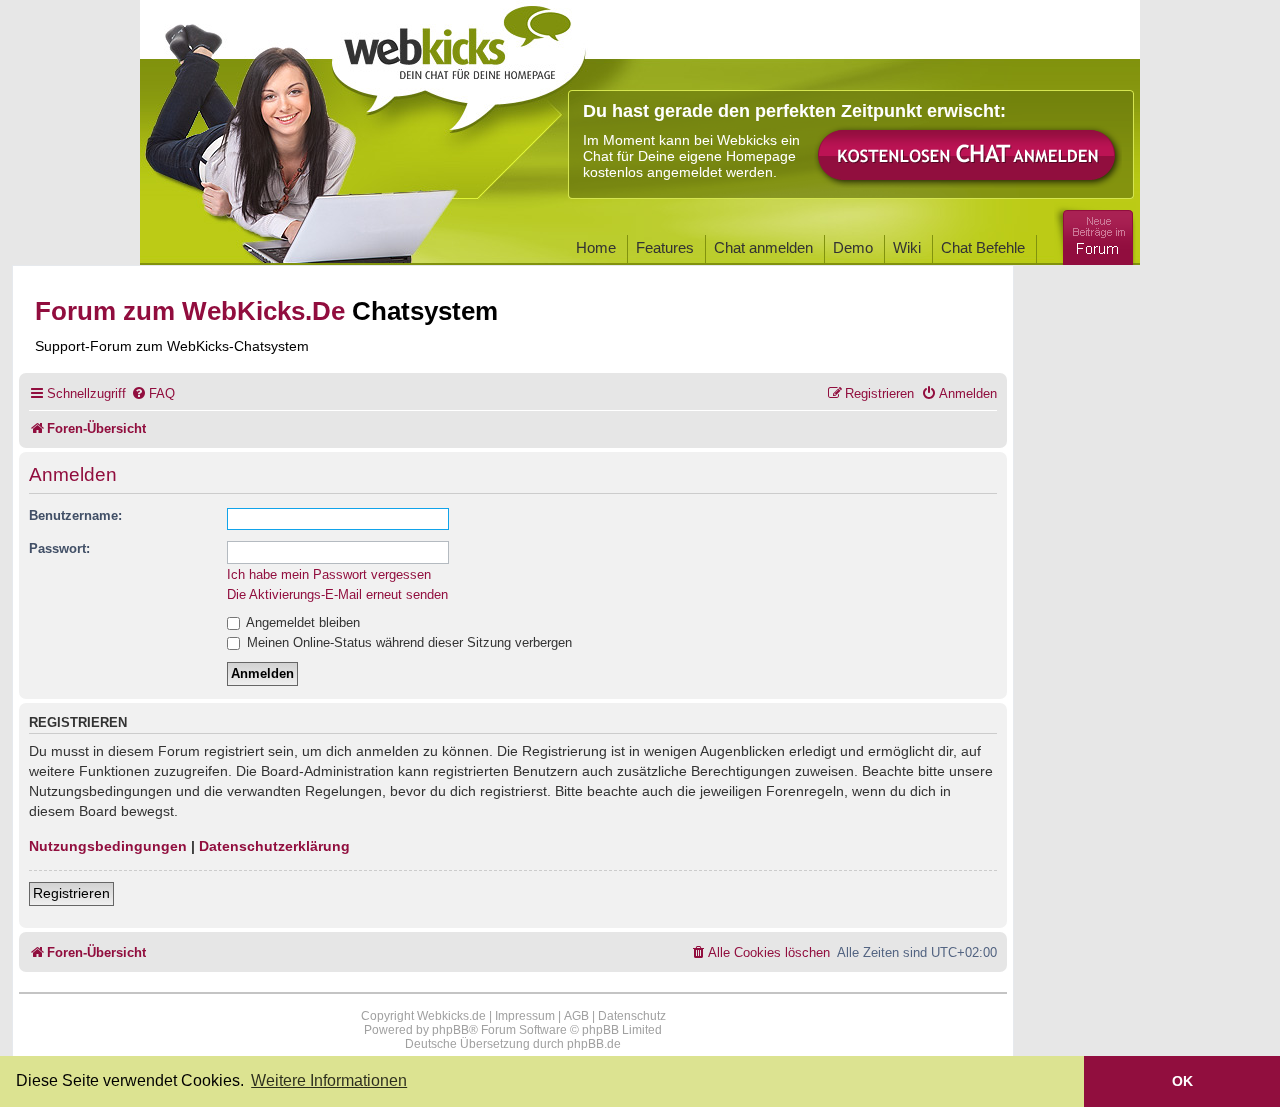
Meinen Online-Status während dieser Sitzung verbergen (407, 642)
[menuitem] (153, 393)
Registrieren (71, 893)
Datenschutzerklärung (274, 846)
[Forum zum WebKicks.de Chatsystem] (1095, 233)
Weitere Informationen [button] (329, 1080)
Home (596, 247)
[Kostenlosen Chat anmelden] (968, 156)
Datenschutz (632, 1016)
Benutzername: (75, 515)
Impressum (525, 1016)
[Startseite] (459, 62)
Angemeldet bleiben (301, 622)
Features (665, 247)
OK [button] (1182, 1081)
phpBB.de (594, 1044)
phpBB (450, 1030)
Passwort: (59, 548)
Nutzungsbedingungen (108, 846)
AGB (576, 1016)
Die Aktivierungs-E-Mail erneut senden (337, 594)
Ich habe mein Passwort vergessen (329, 574)
